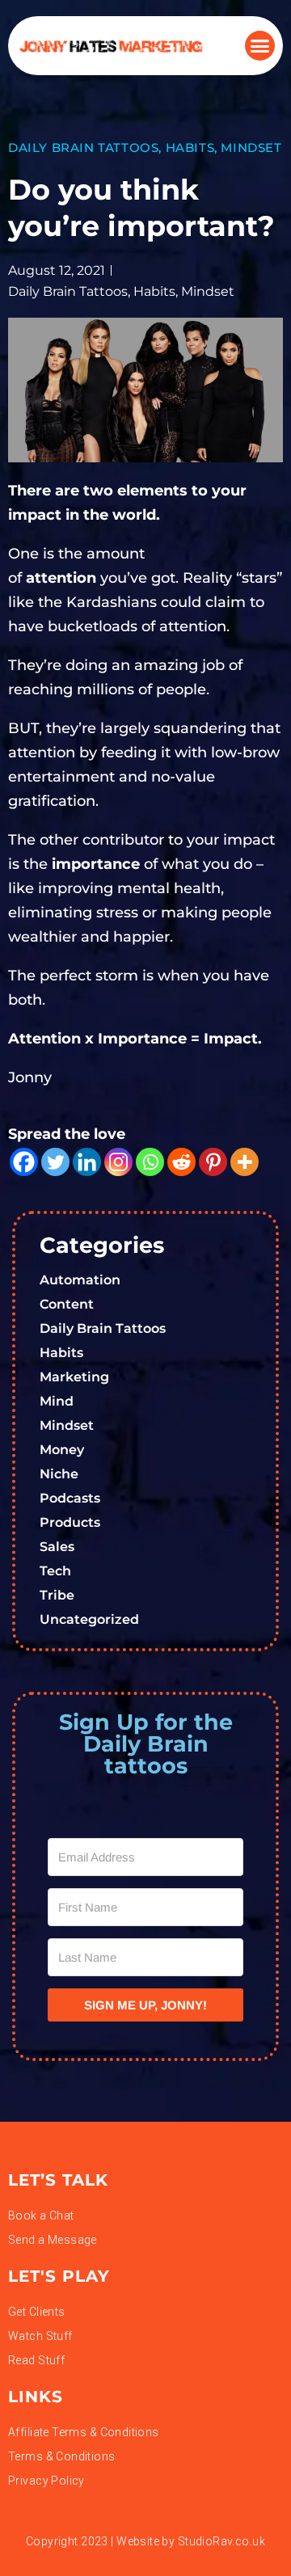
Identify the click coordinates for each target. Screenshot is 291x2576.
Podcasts (70, 1498)
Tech (55, 1571)
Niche (59, 1474)
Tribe (57, 1595)
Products (70, 1522)
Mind (57, 1401)
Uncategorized (89, 1619)
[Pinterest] (213, 1162)
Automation (80, 1280)
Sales (57, 1547)
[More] (245, 1162)
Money (62, 1450)
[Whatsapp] (150, 1162)
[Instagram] (118, 1162)
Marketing (74, 1377)
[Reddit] (181, 1162)
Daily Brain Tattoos (83, 148)
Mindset (251, 148)
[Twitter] (55, 1162)
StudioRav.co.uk (221, 2541)
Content (67, 1304)
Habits (190, 148)
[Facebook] (24, 1162)
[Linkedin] (87, 1162)
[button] (260, 46)
